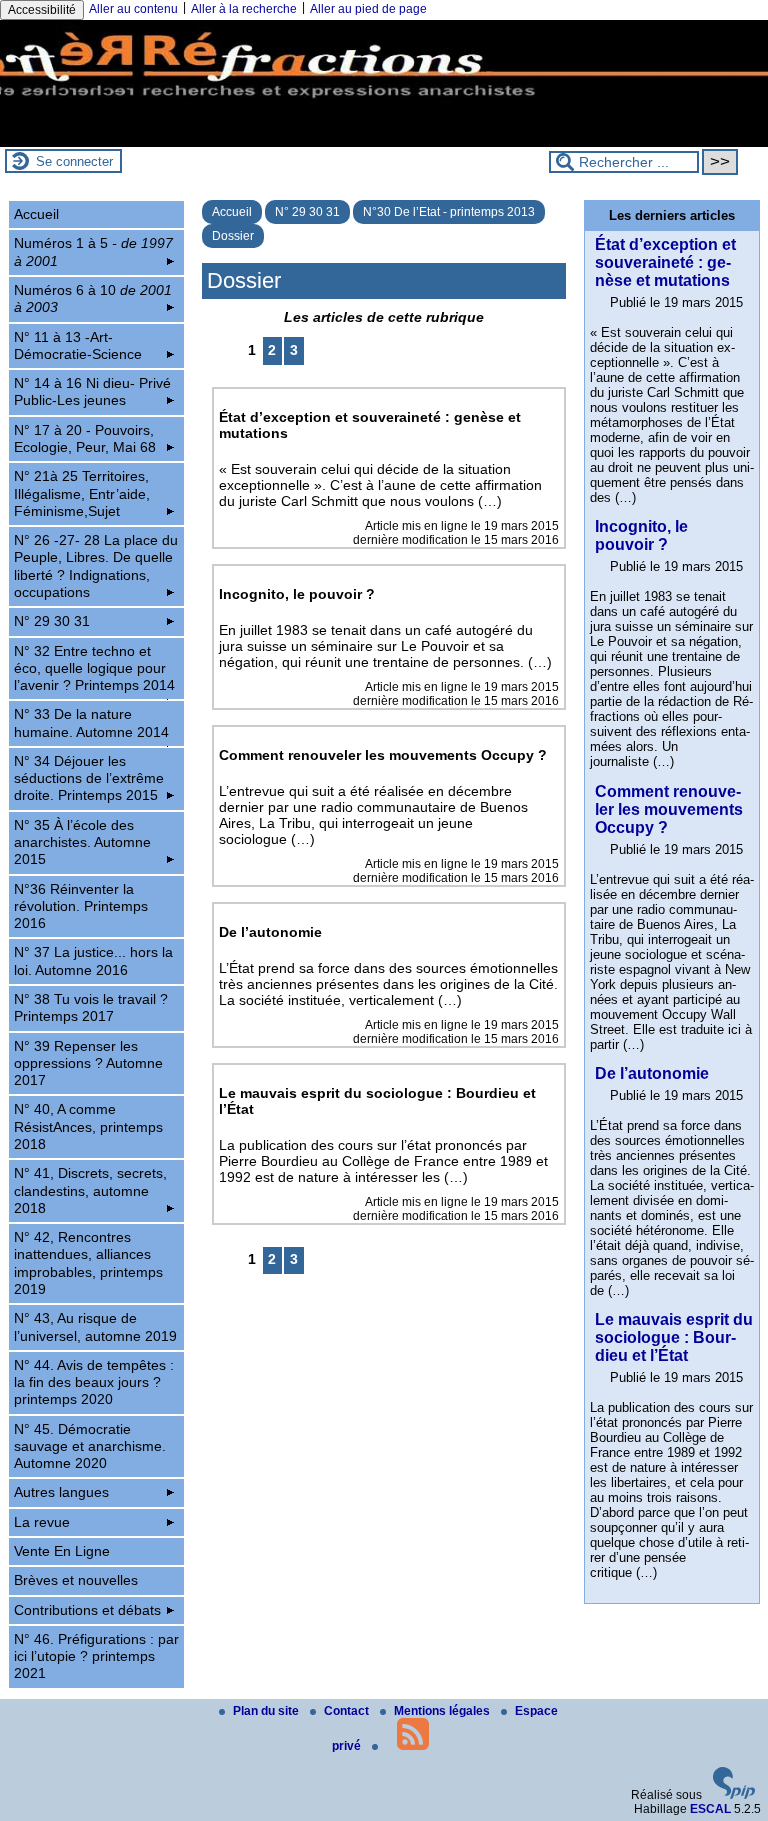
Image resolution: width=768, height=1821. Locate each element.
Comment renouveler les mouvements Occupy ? (669, 809)
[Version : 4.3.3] (734, 1795)
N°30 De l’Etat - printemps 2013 (449, 212)
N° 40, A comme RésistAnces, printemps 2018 (88, 1126)
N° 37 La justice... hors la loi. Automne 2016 (93, 960)
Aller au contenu (133, 9)
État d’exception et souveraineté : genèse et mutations (665, 262)
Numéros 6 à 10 (93, 298)
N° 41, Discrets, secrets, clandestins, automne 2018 (90, 1190)
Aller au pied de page (368, 9)
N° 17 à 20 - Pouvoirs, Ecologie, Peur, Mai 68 (85, 438)
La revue (42, 1522)
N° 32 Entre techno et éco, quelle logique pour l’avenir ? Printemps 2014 (94, 668)
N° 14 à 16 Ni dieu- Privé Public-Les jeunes (92, 391)
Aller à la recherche (244, 9)
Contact (348, 1711)
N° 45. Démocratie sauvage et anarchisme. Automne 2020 (90, 1446)
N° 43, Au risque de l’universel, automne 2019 (95, 1326)
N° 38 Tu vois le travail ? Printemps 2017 (91, 1007)
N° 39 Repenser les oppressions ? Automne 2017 (88, 1063)
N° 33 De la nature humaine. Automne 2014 (91, 722)
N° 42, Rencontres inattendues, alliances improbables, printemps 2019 (88, 1263)
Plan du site (267, 1711)
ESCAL (710, 1809)
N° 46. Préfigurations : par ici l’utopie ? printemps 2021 (96, 1656)
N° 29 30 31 (307, 212)
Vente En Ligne (62, 1551)
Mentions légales (443, 1711)
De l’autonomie (652, 1073)
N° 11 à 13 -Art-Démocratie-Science (78, 345)
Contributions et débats (87, 1610)
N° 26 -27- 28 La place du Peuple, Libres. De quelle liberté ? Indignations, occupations (96, 566)
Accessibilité (42, 10)
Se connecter (74, 161)
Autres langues (61, 1492)
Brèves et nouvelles (76, 1580)
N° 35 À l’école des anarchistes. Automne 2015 (82, 842)
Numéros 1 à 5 (93, 251)
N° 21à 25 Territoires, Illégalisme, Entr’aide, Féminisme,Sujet (82, 493)
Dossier (233, 236)
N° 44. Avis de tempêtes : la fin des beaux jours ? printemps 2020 (94, 1382)
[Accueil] (384, 140)
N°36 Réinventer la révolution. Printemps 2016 (81, 906)
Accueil (232, 212)
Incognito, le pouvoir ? (641, 535)
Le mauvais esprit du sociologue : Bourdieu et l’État (674, 1337)
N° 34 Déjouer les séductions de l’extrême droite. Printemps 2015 (89, 778)
